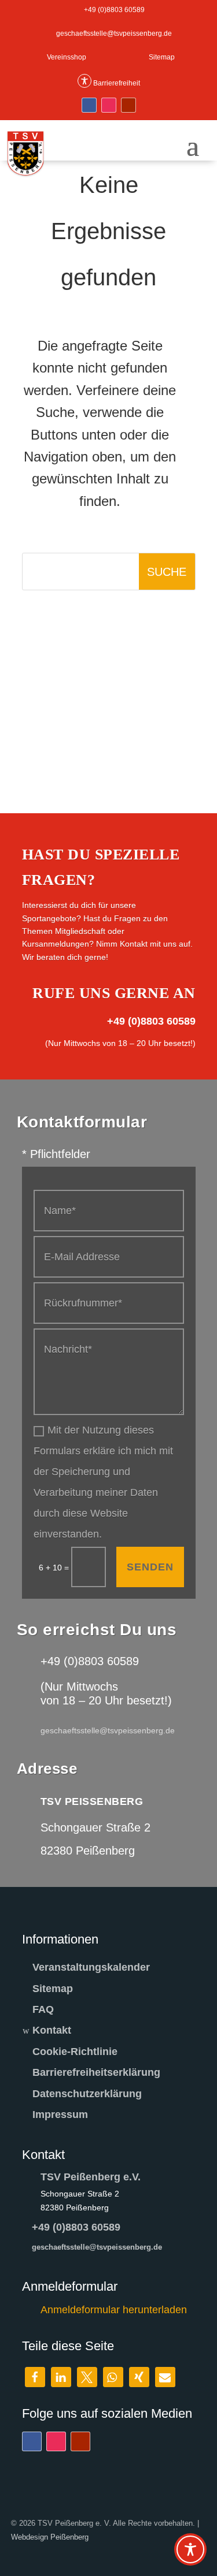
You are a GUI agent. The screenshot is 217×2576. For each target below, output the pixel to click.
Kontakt (52, 2030)
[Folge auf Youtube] (128, 105)
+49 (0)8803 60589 (76, 2227)
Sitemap (53, 1989)
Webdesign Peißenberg (50, 2537)
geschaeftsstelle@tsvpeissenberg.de (97, 2247)
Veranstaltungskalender (91, 1967)
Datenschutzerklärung (87, 2094)
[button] (35, 2377)
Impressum (60, 2115)
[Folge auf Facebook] (89, 105)
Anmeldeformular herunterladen (114, 2310)
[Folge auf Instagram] (109, 105)
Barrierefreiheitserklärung (96, 2072)
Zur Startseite (117, 627)
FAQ (43, 2009)
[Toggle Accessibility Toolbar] (190, 2549)
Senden (150, 1567)
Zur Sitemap (117, 684)
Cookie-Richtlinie (75, 2052)
